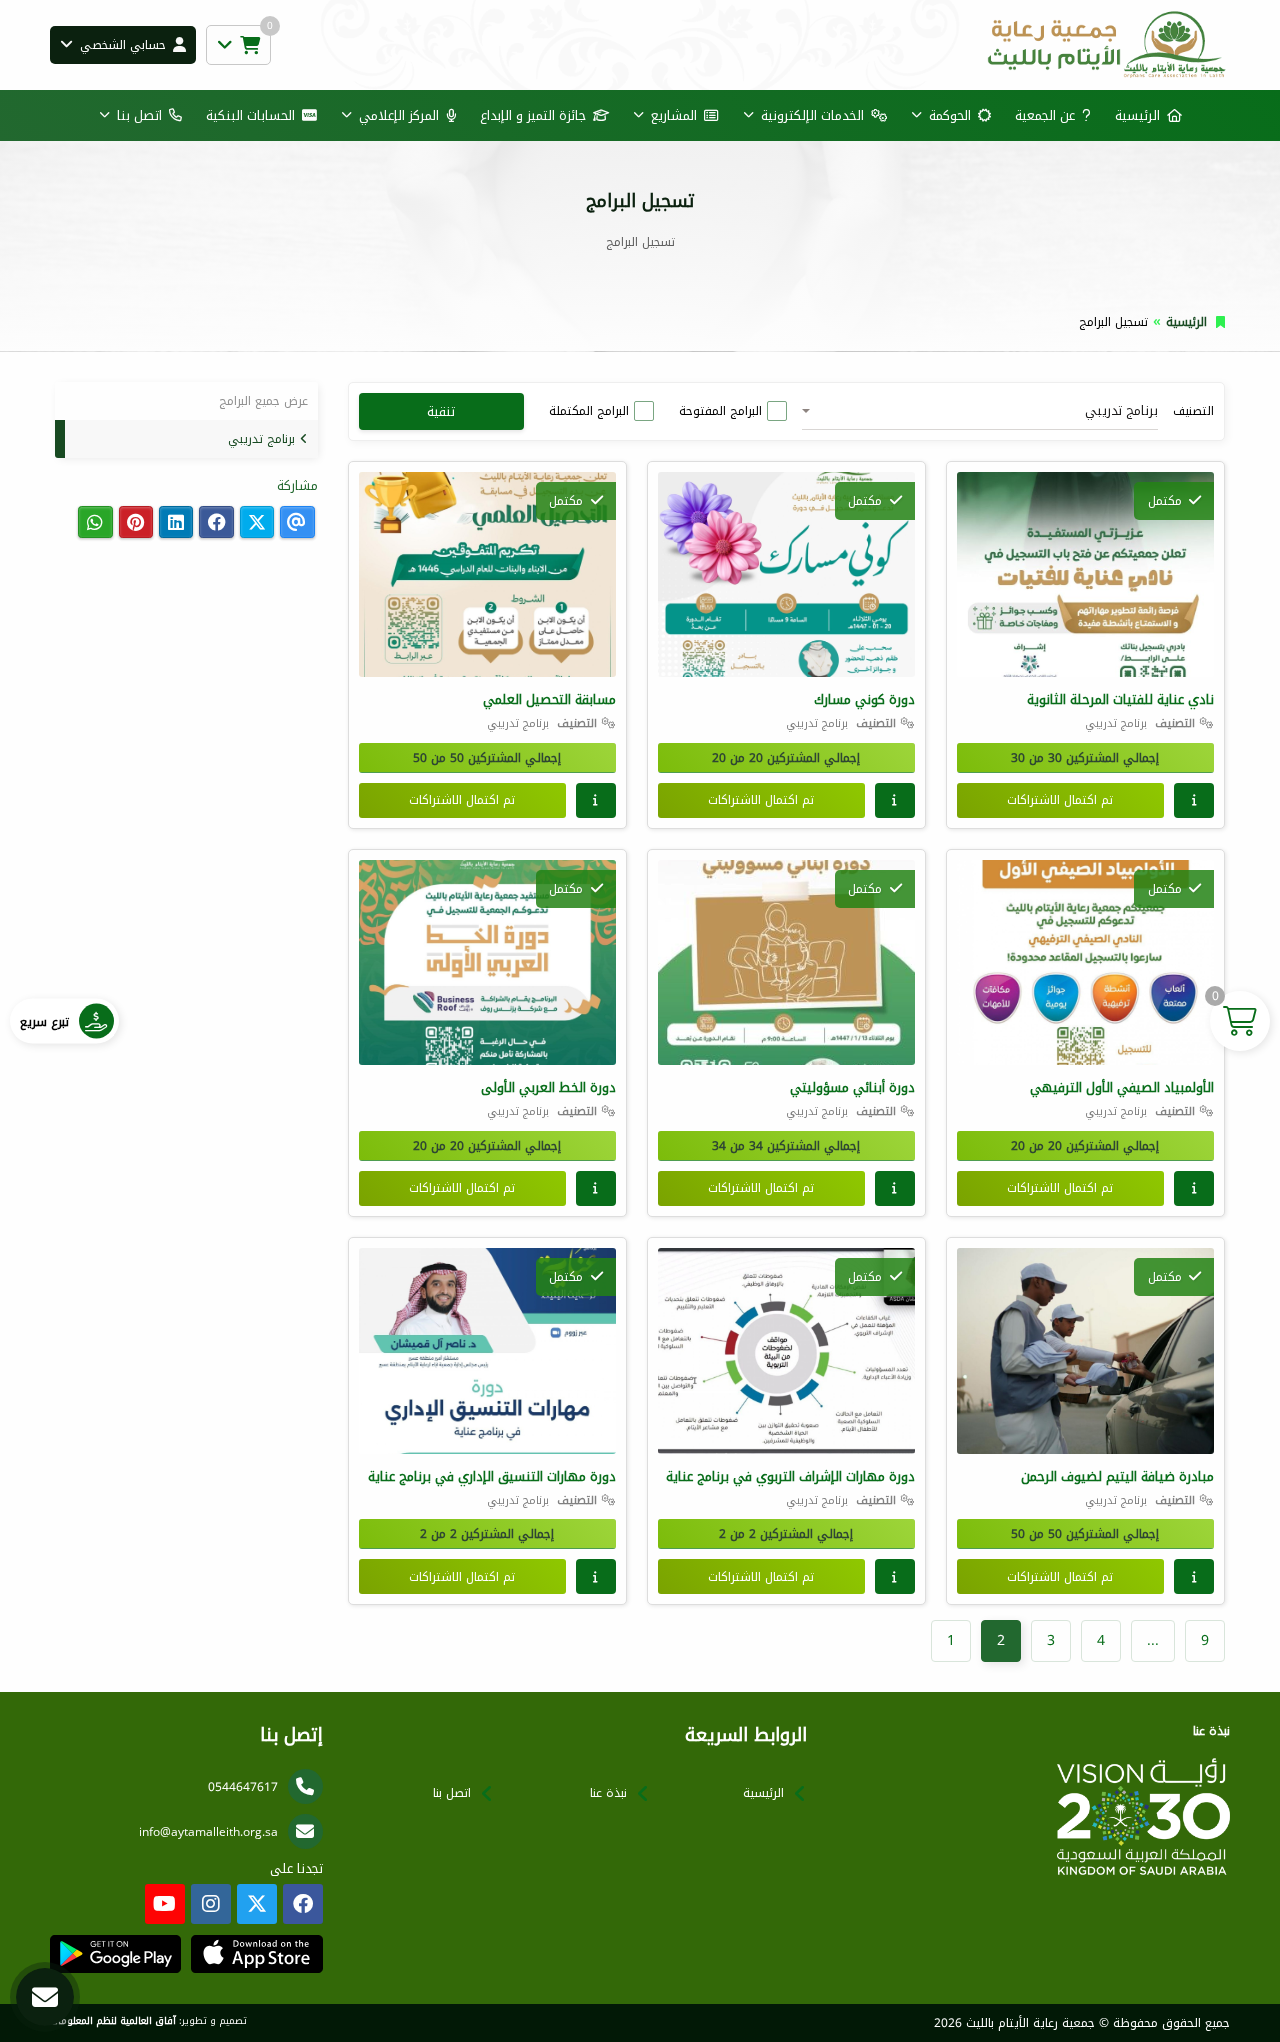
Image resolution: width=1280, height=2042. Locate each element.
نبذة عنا (608, 1793)
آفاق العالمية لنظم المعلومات (113, 2021)
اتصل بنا (139, 115)
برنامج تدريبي (261, 439)
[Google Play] (115, 1954)
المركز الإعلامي (399, 115)
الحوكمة (950, 115)
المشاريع (674, 115)
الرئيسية (1137, 115)
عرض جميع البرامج (263, 401)
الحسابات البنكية (250, 115)
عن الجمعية (1045, 115)
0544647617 (243, 1787)
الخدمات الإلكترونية (812, 115)
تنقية (441, 411)
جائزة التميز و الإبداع (533, 115)
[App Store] (256, 1954)
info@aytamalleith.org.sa (208, 1832)
